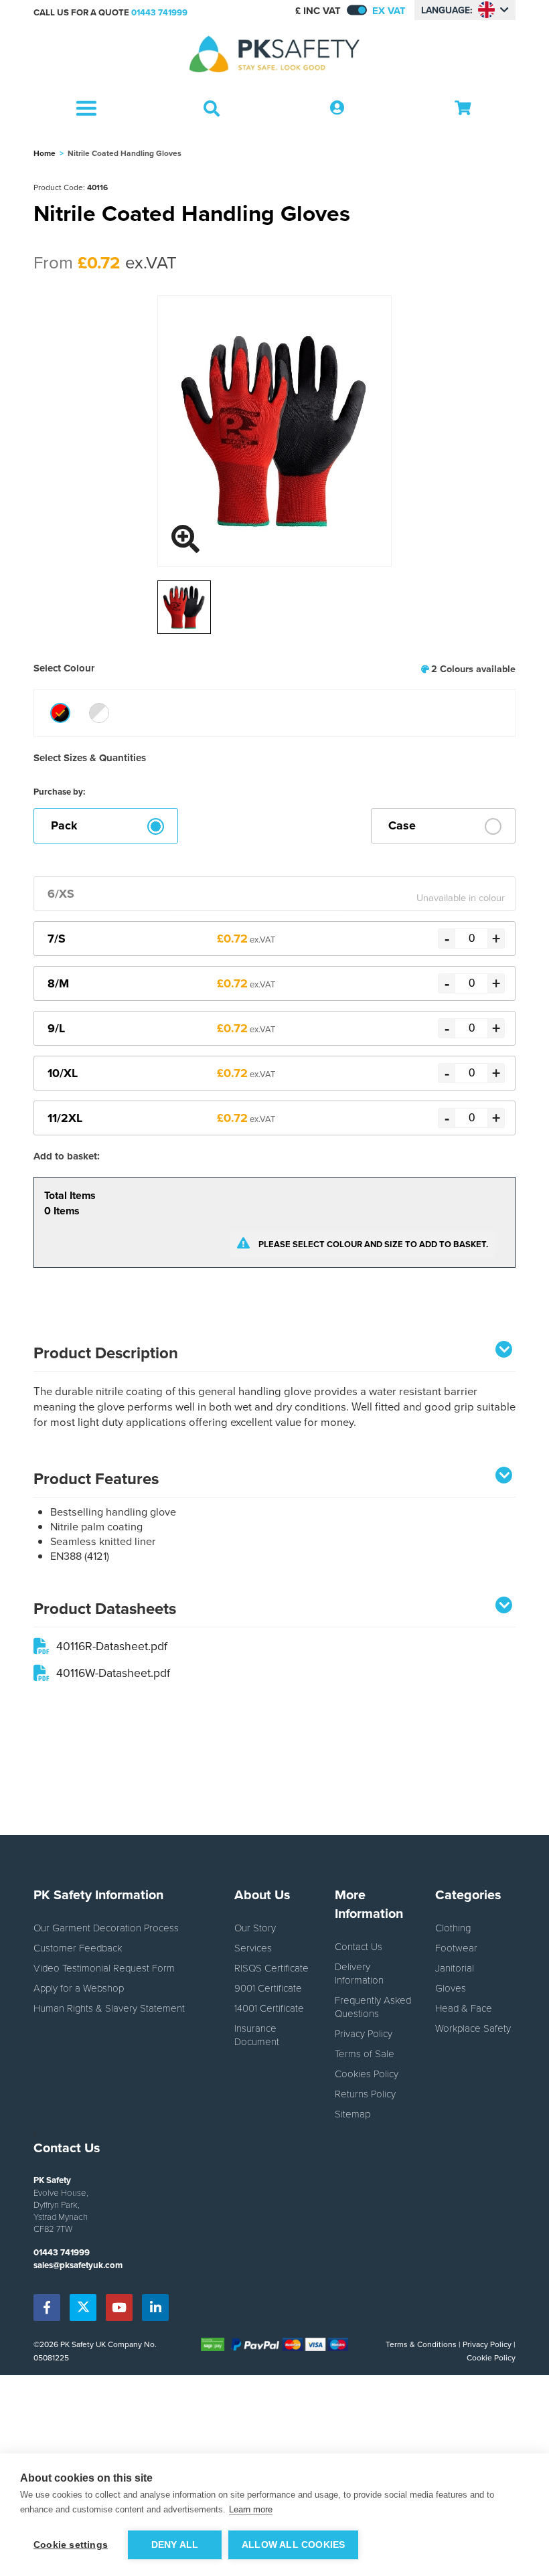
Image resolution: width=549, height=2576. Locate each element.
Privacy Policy (364, 2033)
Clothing (453, 1927)
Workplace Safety (473, 2028)
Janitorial (455, 1967)
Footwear (456, 1947)
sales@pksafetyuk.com (78, 2265)
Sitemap (352, 2113)
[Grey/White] (99, 713)
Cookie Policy (491, 2357)
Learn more (251, 2509)
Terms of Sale (365, 2053)
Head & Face (464, 2008)
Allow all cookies (293, 2545)
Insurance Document (257, 2034)
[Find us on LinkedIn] (155, 2308)
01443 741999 (159, 12)
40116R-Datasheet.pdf (112, 1646)
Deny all (175, 2545)
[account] (337, 108)
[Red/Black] (60, 713)
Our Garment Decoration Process (106, 1927)
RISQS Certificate (271, 1967)
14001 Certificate (269, 2008)
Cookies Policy (367, 2073)
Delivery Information (359, 1973)
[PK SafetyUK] (274, 55)
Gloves (451, 1988)
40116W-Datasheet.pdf (113, 1673)
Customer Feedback (78, 1947)
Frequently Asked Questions (373, 2006)
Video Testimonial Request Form (104, 1967)
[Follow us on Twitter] (83, 2308)
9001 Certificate (268, 1988)
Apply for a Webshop (79, 1988)
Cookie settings (71, 2545)
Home (45, 153)
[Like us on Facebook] (47, 2308)
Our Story (255, 1927)
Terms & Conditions (421, 2344)
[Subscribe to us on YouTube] (119, 2308)
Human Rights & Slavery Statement (109, 2008)
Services (253, 1947)
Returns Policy (365, 2093)
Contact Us (359, 1946)
